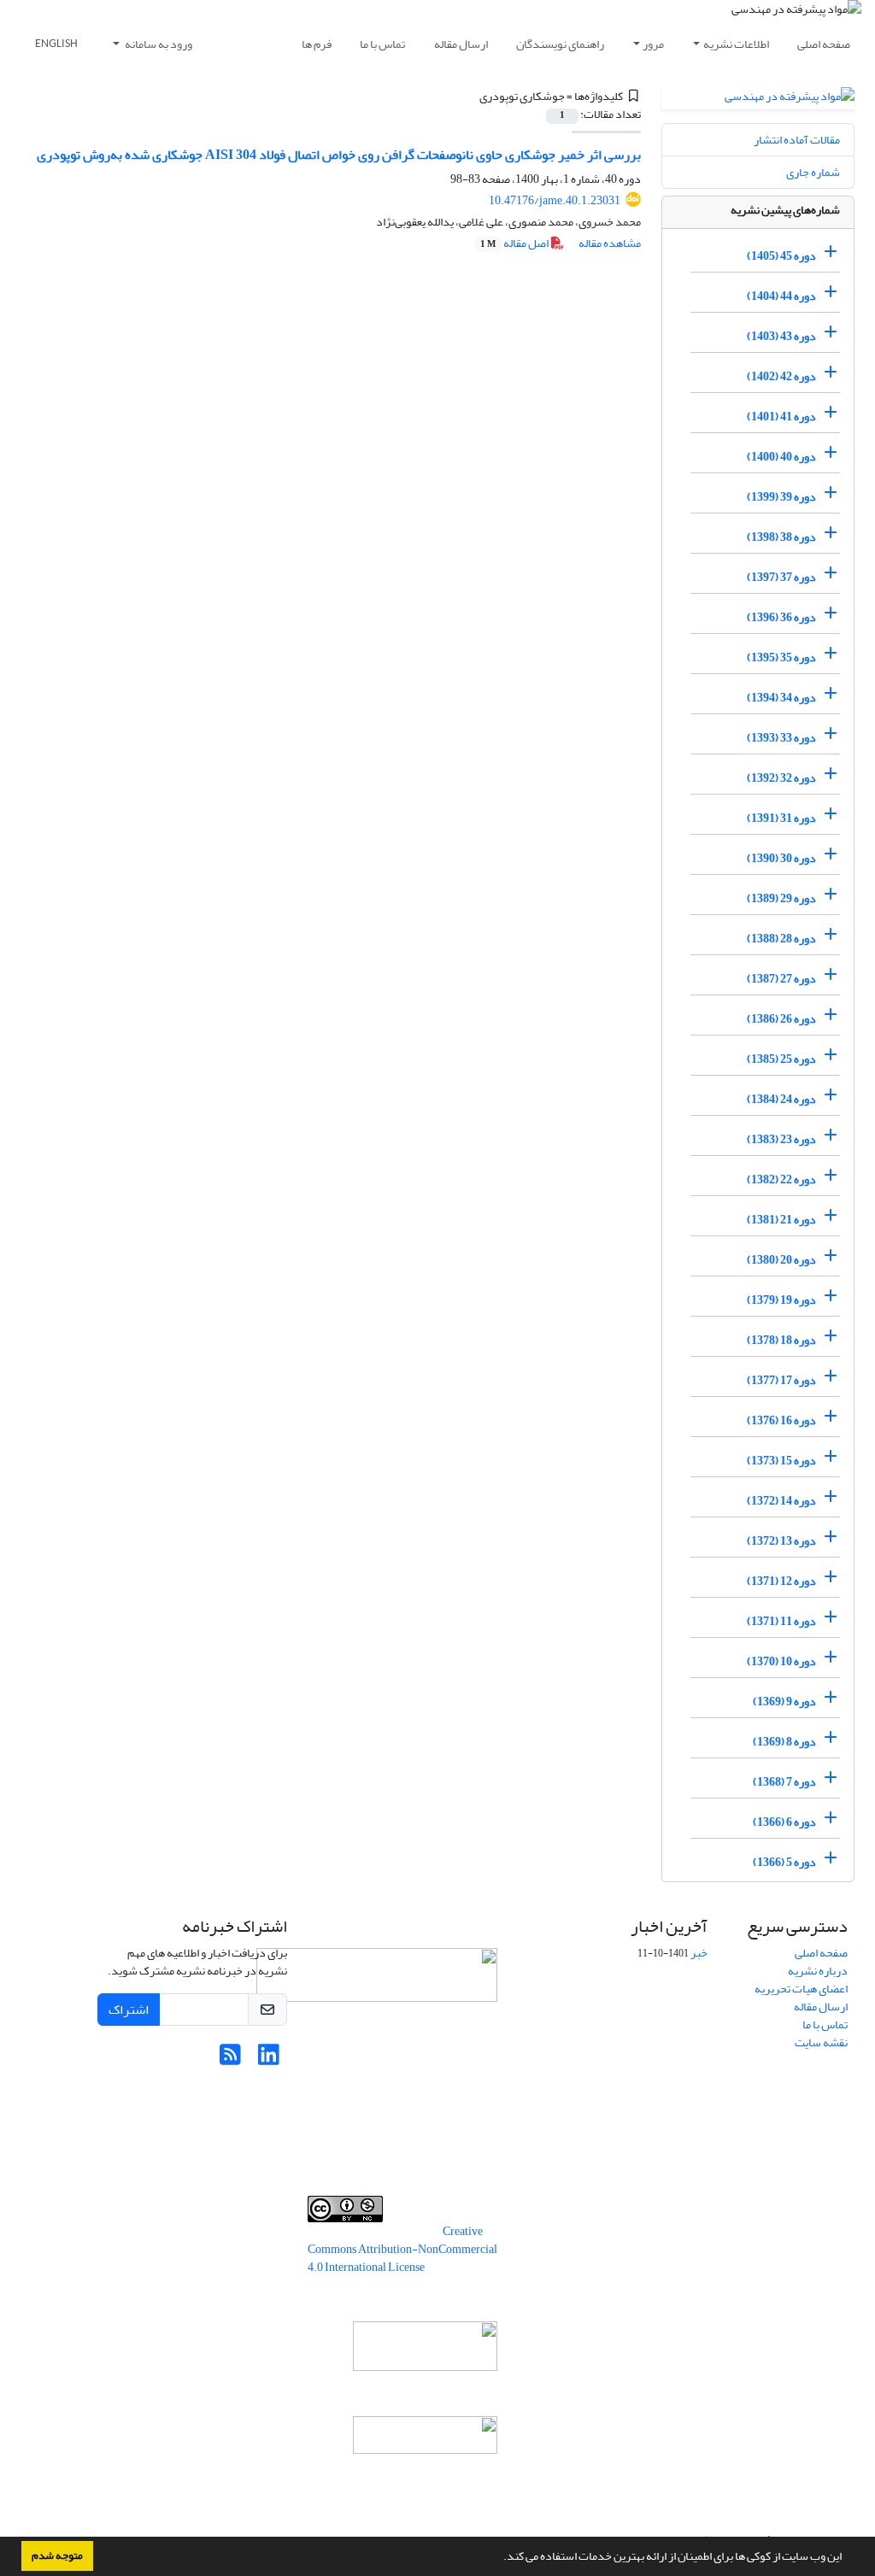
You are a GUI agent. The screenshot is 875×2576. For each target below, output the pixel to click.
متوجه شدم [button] (57, 2555)
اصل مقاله (515, 243)
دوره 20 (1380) (781, 1260)
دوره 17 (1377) (781, 1380)
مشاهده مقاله (610, 243)
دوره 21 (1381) (781, 1220)
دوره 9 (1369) (784, 1702)
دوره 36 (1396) (781, 617)
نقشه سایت (821, 2042)
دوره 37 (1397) (781, 577)
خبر (699, 1953)
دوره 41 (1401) (781, 417)
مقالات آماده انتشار (797, 140)
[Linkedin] (269, 2060)
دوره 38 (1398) (781, 537)
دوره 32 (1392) (781, 778)
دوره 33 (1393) (781, 738)
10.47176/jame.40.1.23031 (555, 200)
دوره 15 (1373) (781, 1461)
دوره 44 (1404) (781, 296)
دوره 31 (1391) (781, 818)
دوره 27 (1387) (781, 979)
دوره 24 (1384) (781, 1099)
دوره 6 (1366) (784, 1822)
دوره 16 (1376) (781, 1420)
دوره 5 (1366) (784, 1862)
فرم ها (317, 44)
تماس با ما (382, 44)
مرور (653, 44)
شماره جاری (813, 172)
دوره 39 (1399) (781, 497)
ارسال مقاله (461, 44)
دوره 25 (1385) (781, 1059)
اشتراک (129, 2010)
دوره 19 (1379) (781, 1300)
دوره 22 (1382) (781, 1179)
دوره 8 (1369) (784, 1742)
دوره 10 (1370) (781, 1661)
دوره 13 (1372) (781, 1541)
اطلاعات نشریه (736, 44)
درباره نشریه (818, 1971)
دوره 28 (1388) (781, 939)
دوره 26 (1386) (781, 1019)
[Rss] (230, 2060)
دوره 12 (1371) (781, 1581)
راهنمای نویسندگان (560, 44)
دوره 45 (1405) (781, 256)
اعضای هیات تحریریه (801, 1989)
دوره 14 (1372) (781, 1501)
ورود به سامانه (158, 44)
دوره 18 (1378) (781, 1340)
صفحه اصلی (824, 44)
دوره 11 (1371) (781, 1621)
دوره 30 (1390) (781, 858)
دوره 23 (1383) (781, 1139)
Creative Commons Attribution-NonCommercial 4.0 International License (402, 2249)
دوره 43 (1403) (781, 336)
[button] (499, 2558)
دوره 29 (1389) (781, 898)
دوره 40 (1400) (781, 457)
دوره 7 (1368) (784, 1782)
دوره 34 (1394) (781, 698)
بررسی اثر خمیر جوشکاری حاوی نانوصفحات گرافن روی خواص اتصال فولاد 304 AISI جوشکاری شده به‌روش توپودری (339, 155)
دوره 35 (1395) (781, 657)
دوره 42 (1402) (781, 376)
